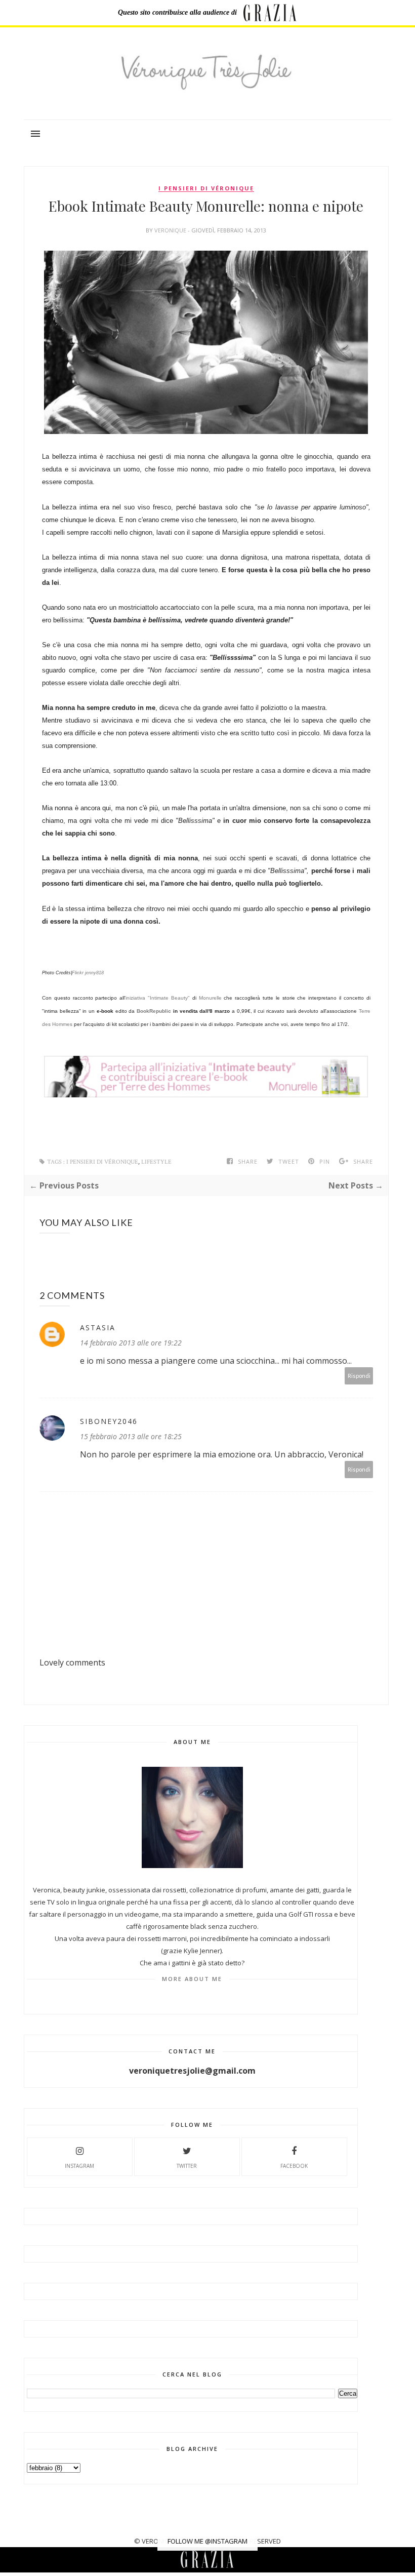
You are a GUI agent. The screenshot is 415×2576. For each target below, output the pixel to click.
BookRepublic (154, 1011)
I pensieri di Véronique (206, 188)
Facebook (294, 2166)
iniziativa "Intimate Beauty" (158, 998)
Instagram (79, 2166)
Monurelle (210, 998)
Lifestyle (156, 1162)
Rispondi (359, 1376)
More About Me (192, 1979)
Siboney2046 (109, 1421)
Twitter (187, 2166)
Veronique (171, 230)
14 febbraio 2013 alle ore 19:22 (131, 1343)
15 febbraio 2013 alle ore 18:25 (131, 1436)
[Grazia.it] (270, 13)
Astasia (98, 1327)
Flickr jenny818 (88, 973)
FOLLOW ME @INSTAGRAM (207, 2541)
